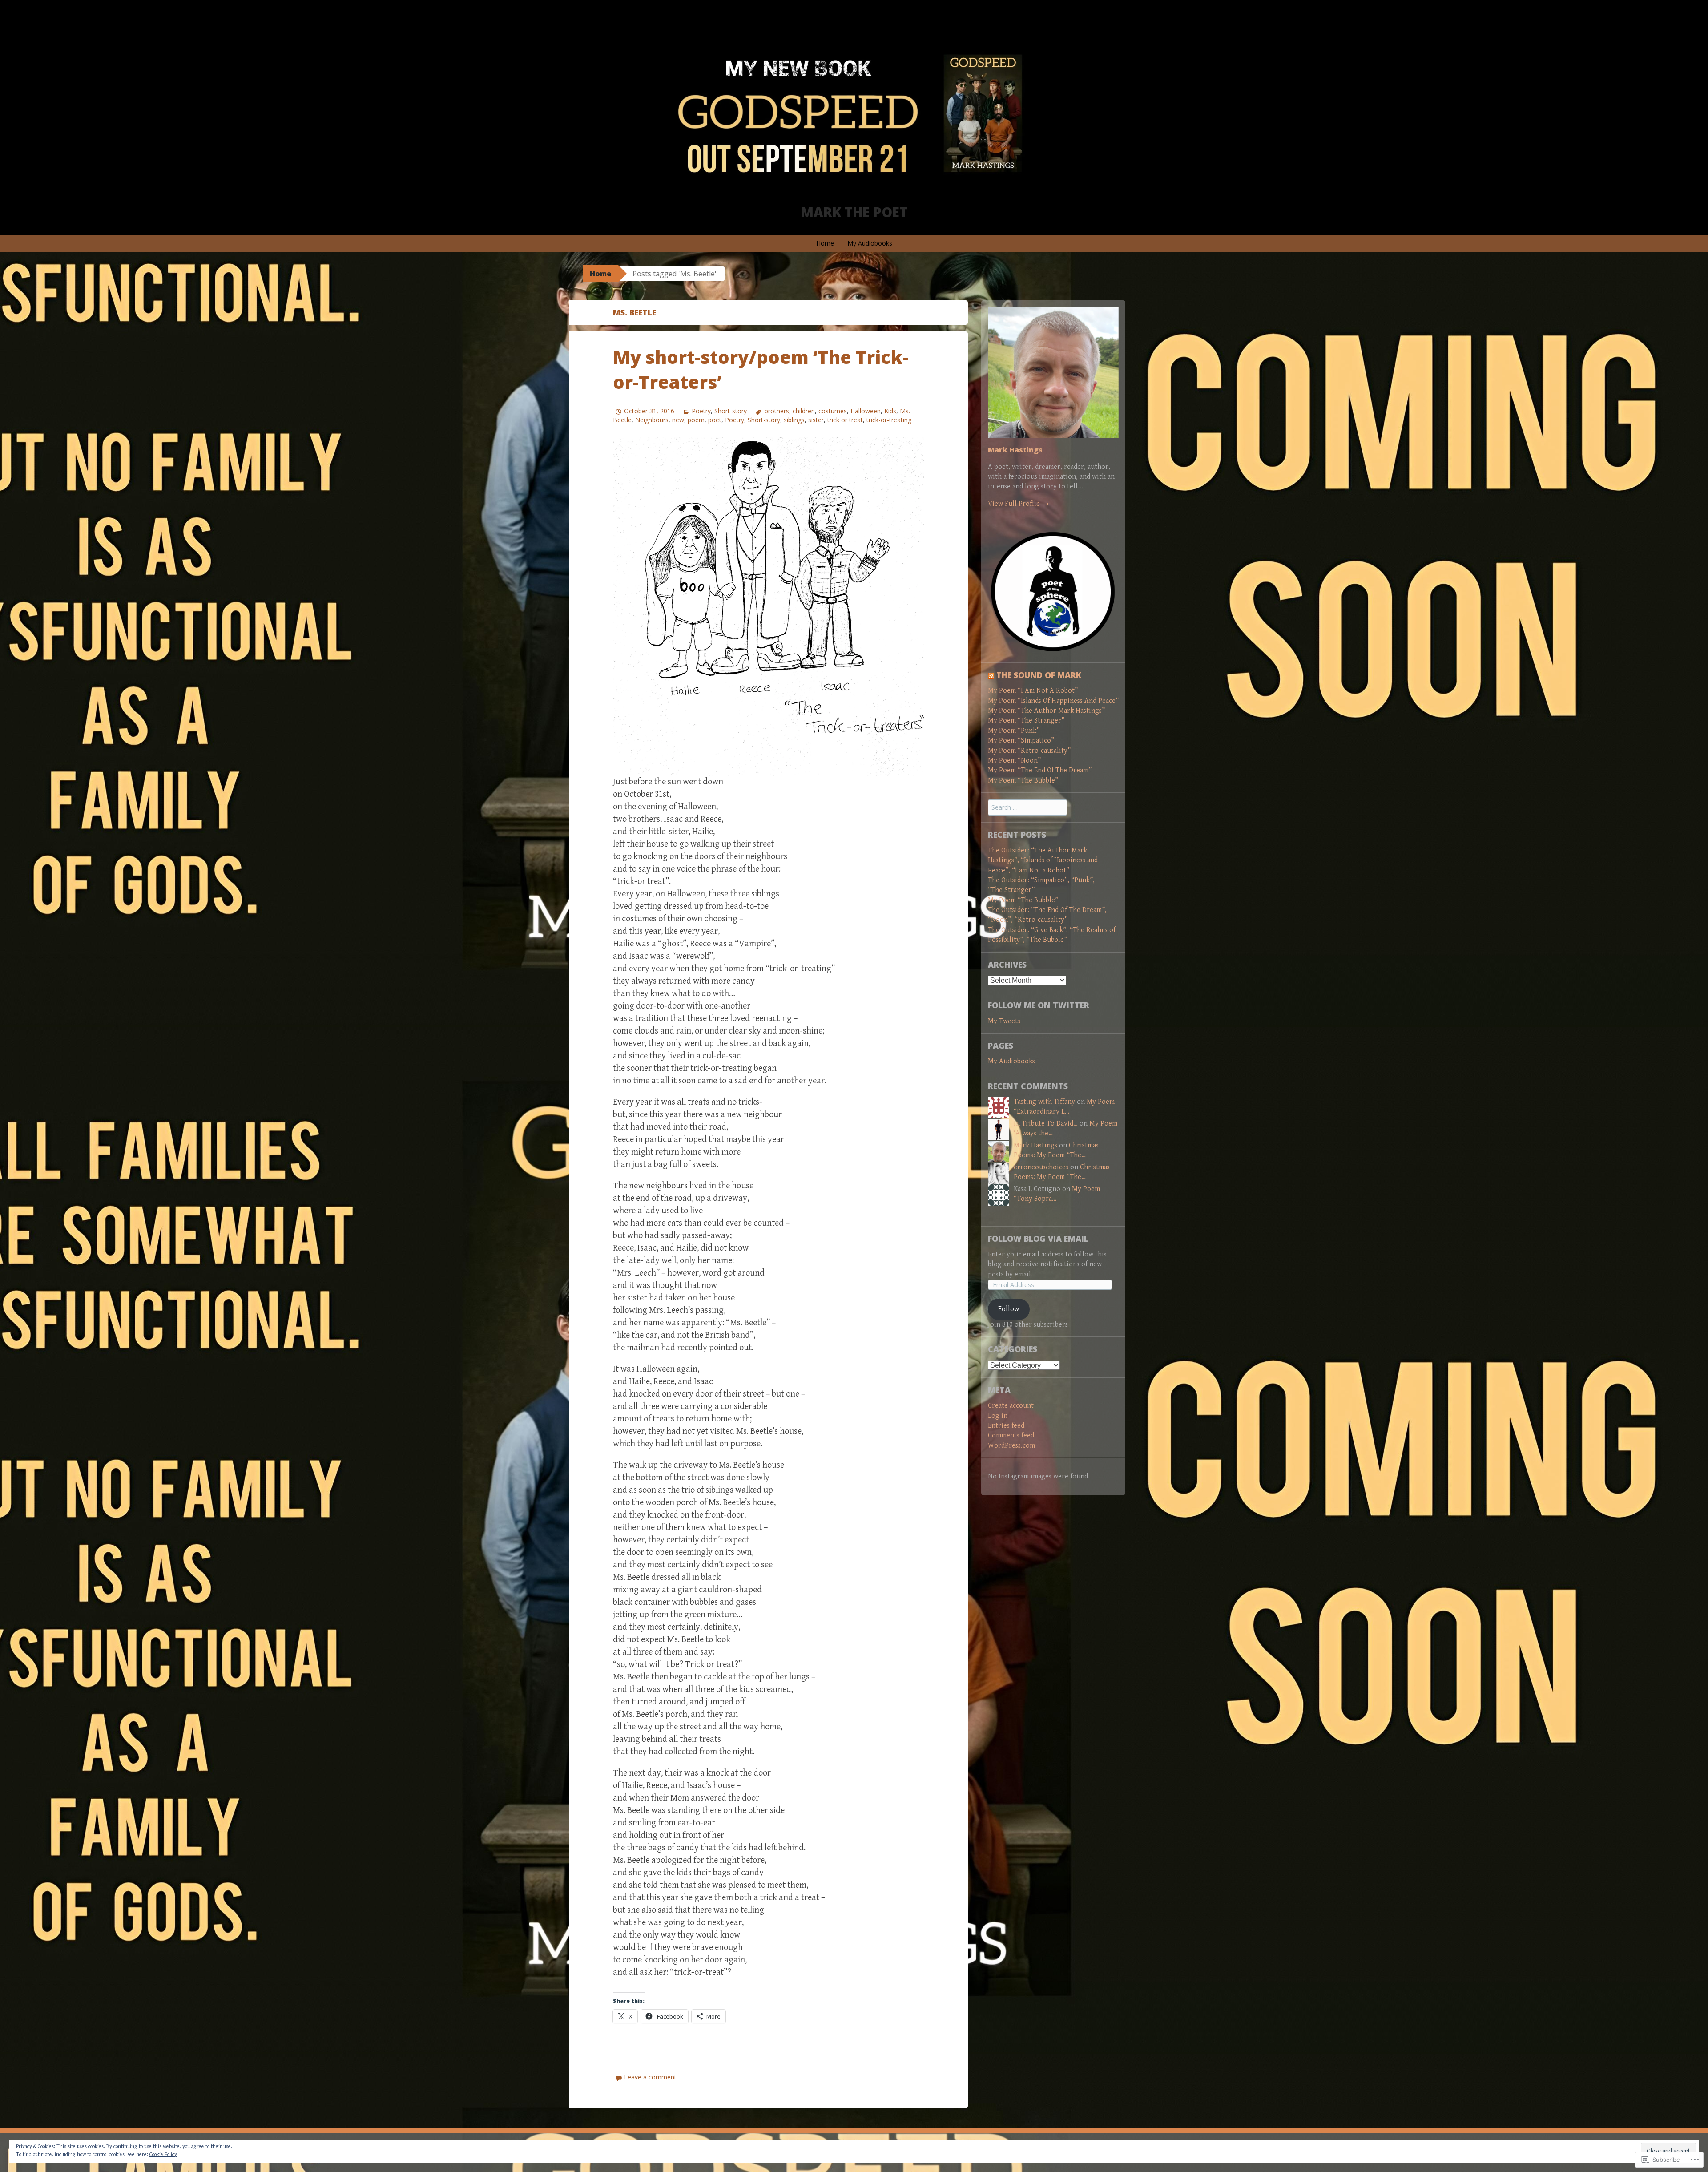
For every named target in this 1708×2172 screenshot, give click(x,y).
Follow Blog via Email (1038, 1239)
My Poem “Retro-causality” (1029, 751)
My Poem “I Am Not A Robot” (1033, 691)
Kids (890, 411)
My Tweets (1004, 1021)
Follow (1009, 1309)
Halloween (866, 411)
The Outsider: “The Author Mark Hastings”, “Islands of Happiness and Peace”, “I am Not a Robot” (1043, 860)
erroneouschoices (1041, 1167)
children (804, 411)
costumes (833, 411)
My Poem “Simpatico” (1021, 741)
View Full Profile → (1018, 504)
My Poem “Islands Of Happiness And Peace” (1053, 701)
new (678, 420)
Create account (1011, 1406)
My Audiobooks (870, 243)
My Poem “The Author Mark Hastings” (1046, 711)
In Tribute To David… (1046, 1124)
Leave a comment (650, 2077)
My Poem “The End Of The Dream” (1040, 770)
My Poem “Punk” (1014, 731)
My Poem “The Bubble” (1023, 781)
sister (816, 420)
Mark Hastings (1015, 450)
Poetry (701, 411)
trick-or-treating (889, 420)
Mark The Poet (854, 212)
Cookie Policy (163, 2154)
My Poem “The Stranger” (1026, 721)
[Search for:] (1027, 808)
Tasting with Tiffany (1044, 1102)
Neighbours (652, 420)
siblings (794, 420)
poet (715, 420)
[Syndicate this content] (991, 675)
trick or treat (845, 420)
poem (696, 420)
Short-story (731, 411)
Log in (998, 1416)
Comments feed (1011, 1435)
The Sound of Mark (1039, 675)
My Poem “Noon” (1014, 761)
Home (825, 243)
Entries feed (1006, 1426)
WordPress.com (1011, 1446)
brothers (777, 411)
